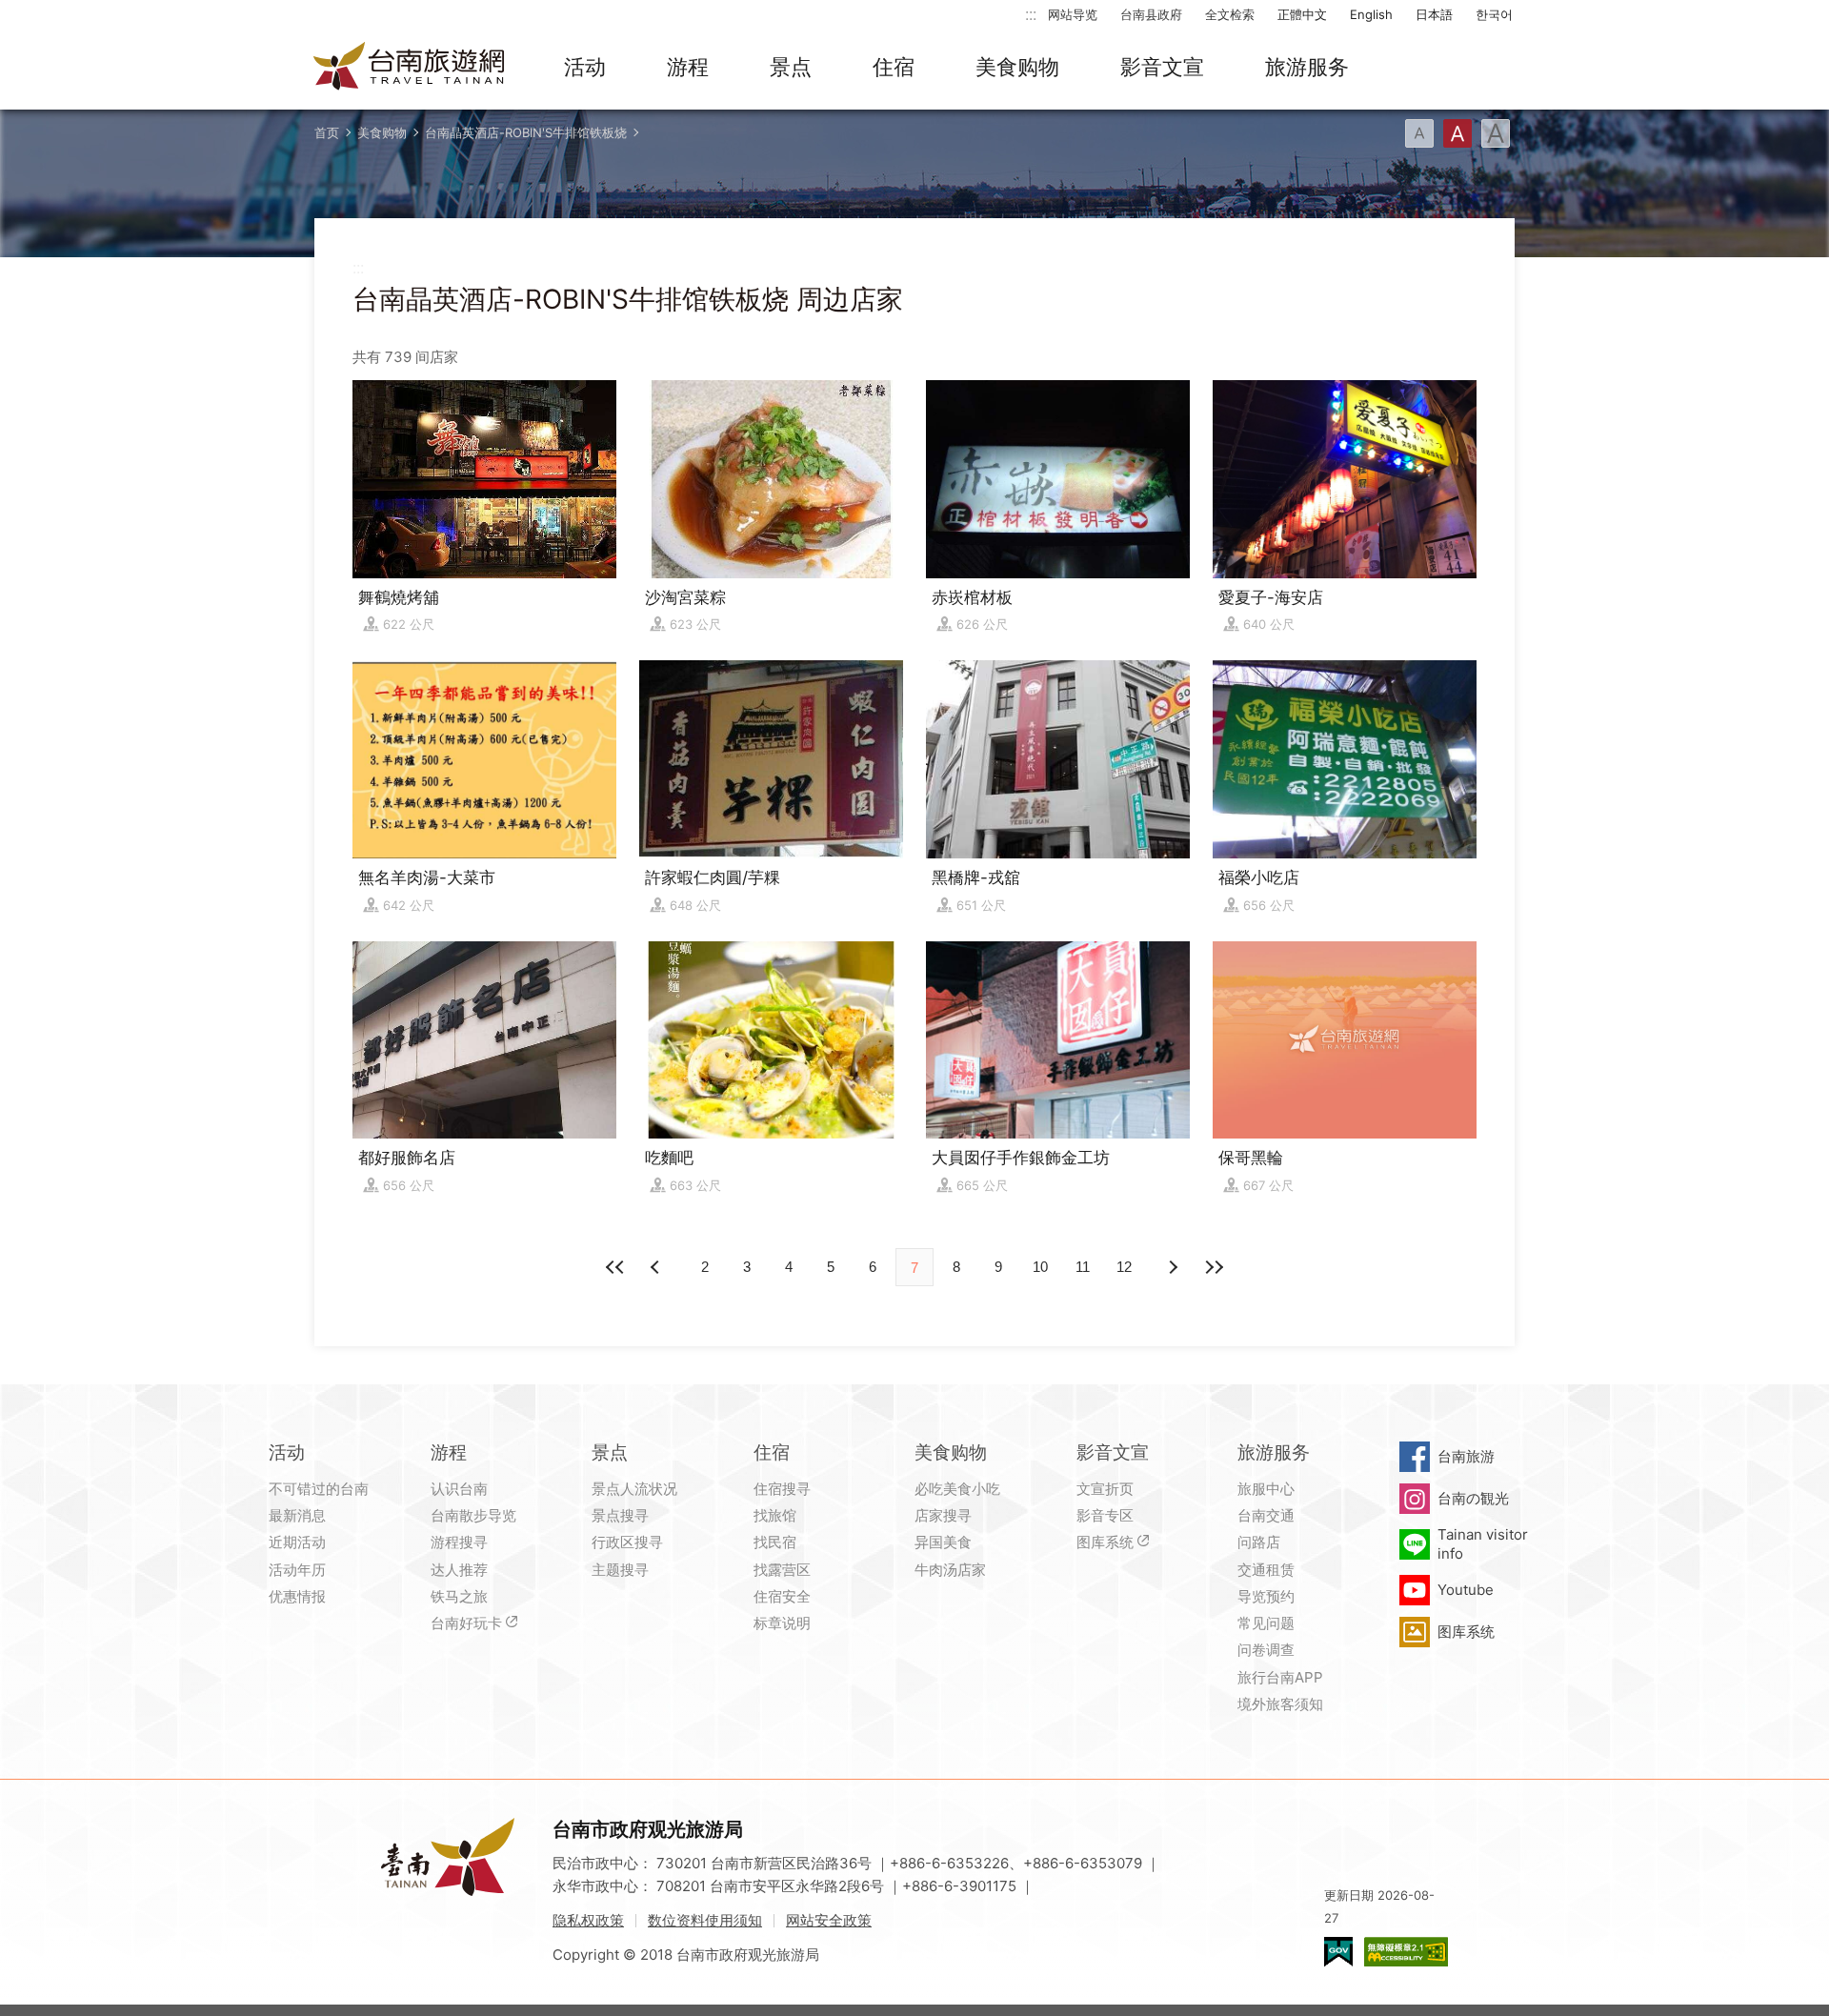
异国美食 (943, 1542)
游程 (688, 67)
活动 (585, 67)
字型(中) (1457, 133)
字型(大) (1496, 133)
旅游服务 (1307, 67)
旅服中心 (1266, 1489)
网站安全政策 (829, 1920)
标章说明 (782, 1623)
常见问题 (1266, 1623)
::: (1031, 14)
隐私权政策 (588, 1920)
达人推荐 (459, 1570)
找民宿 (775, 1542)
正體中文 (1302, 14)
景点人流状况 (634, 1489)
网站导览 (1073, 14)
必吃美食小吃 (957, 1489)
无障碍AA (1406, 1952)
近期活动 (297, 1542)
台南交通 (1266, 1515)
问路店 (1259, 1542)
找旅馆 (775, 1515)
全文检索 (1230, 14)
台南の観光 (1473, 1498)
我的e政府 (1338, 1952)
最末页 (1214, 1267)
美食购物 (1017, 67)
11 (1083, 1267)
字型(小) (1419, 133)
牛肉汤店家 (950, 1570)
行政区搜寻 (627, 1542)
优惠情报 (297, 1596)
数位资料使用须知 (705, 1920)
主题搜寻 (620, 1570)
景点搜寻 (620, 1515)
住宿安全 (782, 1596)
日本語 (1434, 14)
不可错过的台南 (319, 1489)
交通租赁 (1266, 1570)
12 (1124, 1267)
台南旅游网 (410, 68)
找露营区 (782, 1570)
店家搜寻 (943, 1515)
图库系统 (1105, 1542)
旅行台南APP (1280, 1677)
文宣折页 (1105, 1489)
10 (1040, 1267)
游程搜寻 (459, 1542)
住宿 (894, 67)
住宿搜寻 (782, 1489)
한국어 (1494, 14)
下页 (657, 1267)
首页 (327, 132)
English (1371, 14)
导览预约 (1266, 1596)
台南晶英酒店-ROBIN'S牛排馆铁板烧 (526, 132)
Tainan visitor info (1483, 1544)
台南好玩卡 (466, 1623)
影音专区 (1105, 1515)
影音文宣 (1162, 67)
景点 (791, 67)
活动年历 (297, 1570)
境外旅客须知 (1280, 1704)
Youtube (1466, 1590)
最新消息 (297, 1515)
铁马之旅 (459, 1596)
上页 (1172, 1267)
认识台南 (459, 1489)
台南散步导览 (473, 1515)
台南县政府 (1151, 14)
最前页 (615, 1267)
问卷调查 (1266, 1650)
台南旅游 (1466, 1456)
